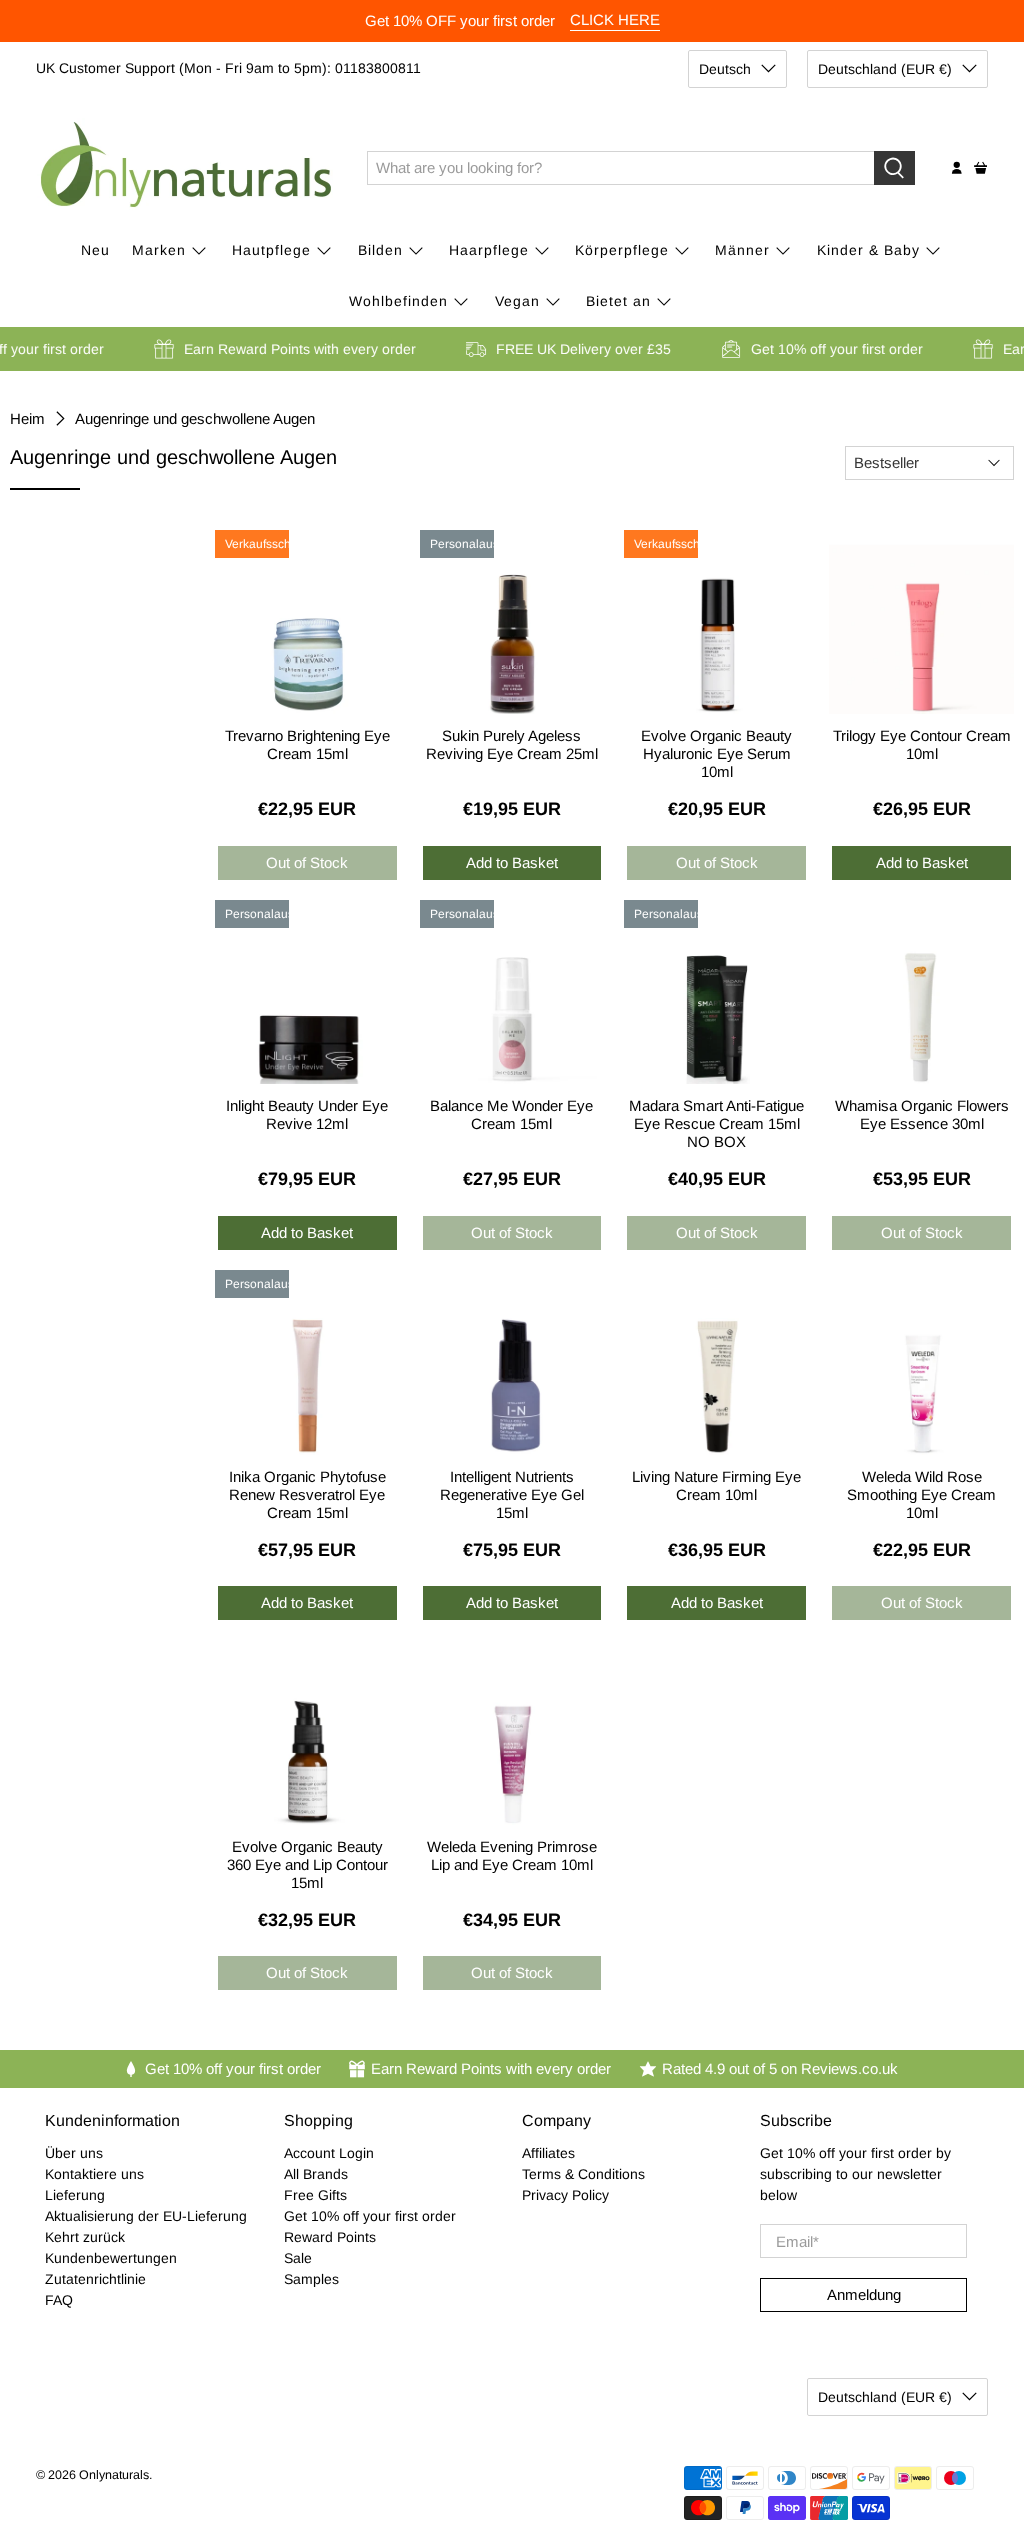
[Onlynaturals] (187, 168)
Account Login (329, 2153)
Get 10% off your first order (370, 2216)
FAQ (59, 2300)
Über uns (74, 2153)
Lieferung (75, 2195)
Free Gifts (315, 2195)
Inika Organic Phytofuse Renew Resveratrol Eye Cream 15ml (307, 1491)
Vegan (517, 301)
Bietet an (618, 301)
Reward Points (330, 2237)
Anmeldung (864, 2294)
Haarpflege (489, 250)
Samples (311, 2279)
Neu (95, 250)
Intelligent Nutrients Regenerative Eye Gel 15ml (512, 1491)
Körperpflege (622, 250)
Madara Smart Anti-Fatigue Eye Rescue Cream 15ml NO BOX (716, 1120)
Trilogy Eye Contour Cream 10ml (922, 744)
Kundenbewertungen (111, 2258)
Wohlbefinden (398, 301)
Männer (742, 250)
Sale (298, 2258)
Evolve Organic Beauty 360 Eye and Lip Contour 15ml (307, 1861)
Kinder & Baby (868, 250)
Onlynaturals (114, 2475)
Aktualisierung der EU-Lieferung (146, 2216)
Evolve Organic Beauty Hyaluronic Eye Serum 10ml (716, 750)
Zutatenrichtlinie (95, 2279)
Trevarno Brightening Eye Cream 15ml (307, 744)
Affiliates (548, 2153)
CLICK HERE (615, 19)
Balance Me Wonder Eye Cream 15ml (511, 1114)
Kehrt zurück (85, 2237)
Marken (159, 250)
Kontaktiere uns (94, 2174)
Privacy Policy (565, 2195)
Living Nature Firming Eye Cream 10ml (716, 1485)
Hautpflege (271, 250)
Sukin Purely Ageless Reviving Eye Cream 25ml (512, 744)
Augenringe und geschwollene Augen (195, 418)
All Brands (316, 2174)
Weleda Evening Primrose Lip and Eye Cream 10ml (512, 1855)
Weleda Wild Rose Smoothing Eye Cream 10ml (921, 1491)
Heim (27, 418)
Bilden (380, 250)
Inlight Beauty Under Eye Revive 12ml (307, 1114)
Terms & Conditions (583, 2174)
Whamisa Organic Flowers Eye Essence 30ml (922, 1114)
